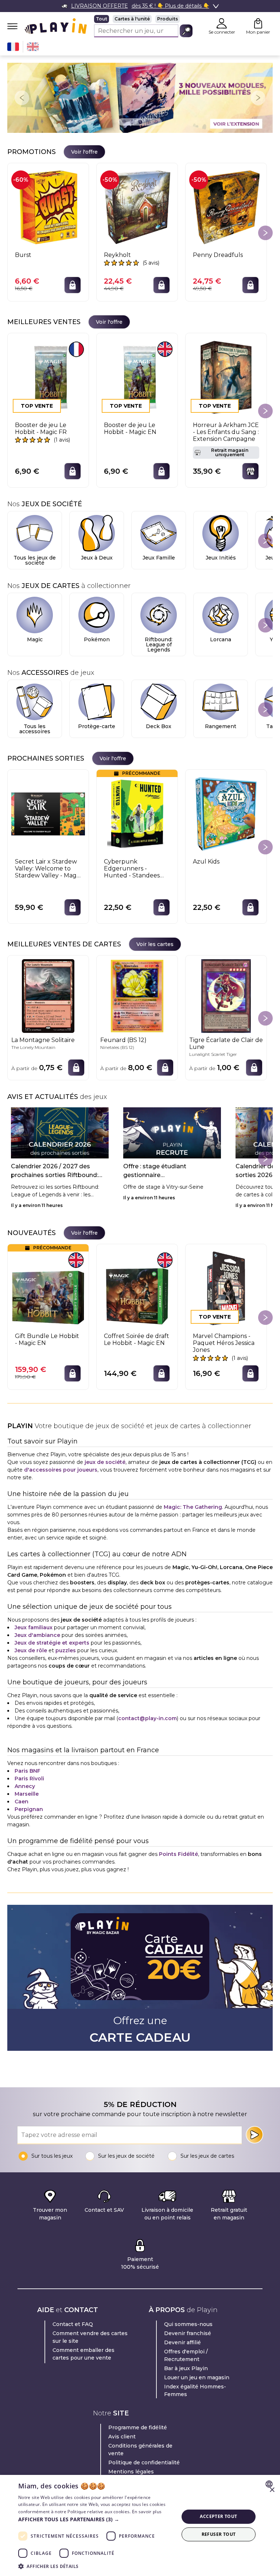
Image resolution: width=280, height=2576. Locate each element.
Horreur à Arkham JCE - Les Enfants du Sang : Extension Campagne (226, 432)
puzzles (66, 1650)
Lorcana (221, 639)
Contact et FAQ (73, 2324)
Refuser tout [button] (219, 2534)
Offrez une (140, 2030)
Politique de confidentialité (144, 2462)
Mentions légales (131, 2472)
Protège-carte (97, 726)
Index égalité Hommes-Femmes (195, 2390)
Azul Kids (206, 862)
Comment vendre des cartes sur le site (90, 2337)
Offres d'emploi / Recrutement (186, 2355)
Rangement (221, 726)
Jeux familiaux (34, 1627)
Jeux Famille (159, 558)
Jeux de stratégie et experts (52, 1643)
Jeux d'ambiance (37, 1635)
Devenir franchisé (188, 2333)
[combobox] (270, 2484)
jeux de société (105, 1462)
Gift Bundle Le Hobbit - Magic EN (47, 1339)
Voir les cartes (155, 944)
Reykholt (117, 255)
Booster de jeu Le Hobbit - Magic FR (41, 428)
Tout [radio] (102, 19)
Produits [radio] (168, 19)
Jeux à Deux (97, 558)
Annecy (25, 1786)
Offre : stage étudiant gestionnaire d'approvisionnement (155, 1171)
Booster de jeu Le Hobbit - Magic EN (130, 428)
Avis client (122, 2437)
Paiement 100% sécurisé (140, 2263)
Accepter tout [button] (218, 2516)
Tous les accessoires (35, 729)
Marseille (27, 1794)
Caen (22, 1802)
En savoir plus (147, 2512)
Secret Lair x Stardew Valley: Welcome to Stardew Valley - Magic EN (48, 869)
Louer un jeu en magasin (197, 2377)
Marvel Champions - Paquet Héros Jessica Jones (224, 1343)
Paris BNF (28, 1771)
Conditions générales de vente (140, 2450)
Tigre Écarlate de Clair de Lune (226, 1043)
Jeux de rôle (31, 1650)
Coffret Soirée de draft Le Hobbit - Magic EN (137, 1339)
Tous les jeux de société (35, 560)
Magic (35, 639)
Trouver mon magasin (50, 2214)
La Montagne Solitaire (43, 1040)
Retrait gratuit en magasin (229, 2214)
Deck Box (159, 726)
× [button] (272, 2490)
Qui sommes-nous (188, 2324)
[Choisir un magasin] (250, 471)
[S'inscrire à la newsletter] (254, 2135)
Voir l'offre (84, 152)
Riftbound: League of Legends (159, 645)
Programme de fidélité (138, 2427)
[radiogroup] (143, 19)
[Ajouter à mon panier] (73, 285)
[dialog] (140, 2525)
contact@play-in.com (147, 1718)
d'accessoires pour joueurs (61, 1470)
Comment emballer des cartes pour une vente (83, 2354)
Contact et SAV (104, 2210)
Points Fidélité (178, 1854)
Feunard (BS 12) (123, 1040)
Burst (23, 255)
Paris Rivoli (29, 1779)
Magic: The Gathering (193, 1507)
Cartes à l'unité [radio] (132, 19)
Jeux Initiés (221, 558)
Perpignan (29, 1809)
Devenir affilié (182, 2342)
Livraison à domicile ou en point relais (167, 2214)
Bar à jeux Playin (186, 2368)
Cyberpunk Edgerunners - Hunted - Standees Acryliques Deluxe (132, 869)
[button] (96, 2519)
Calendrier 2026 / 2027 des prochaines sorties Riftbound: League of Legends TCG (55, 1171)
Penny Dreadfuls (218, 255)
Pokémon (97, 639)
